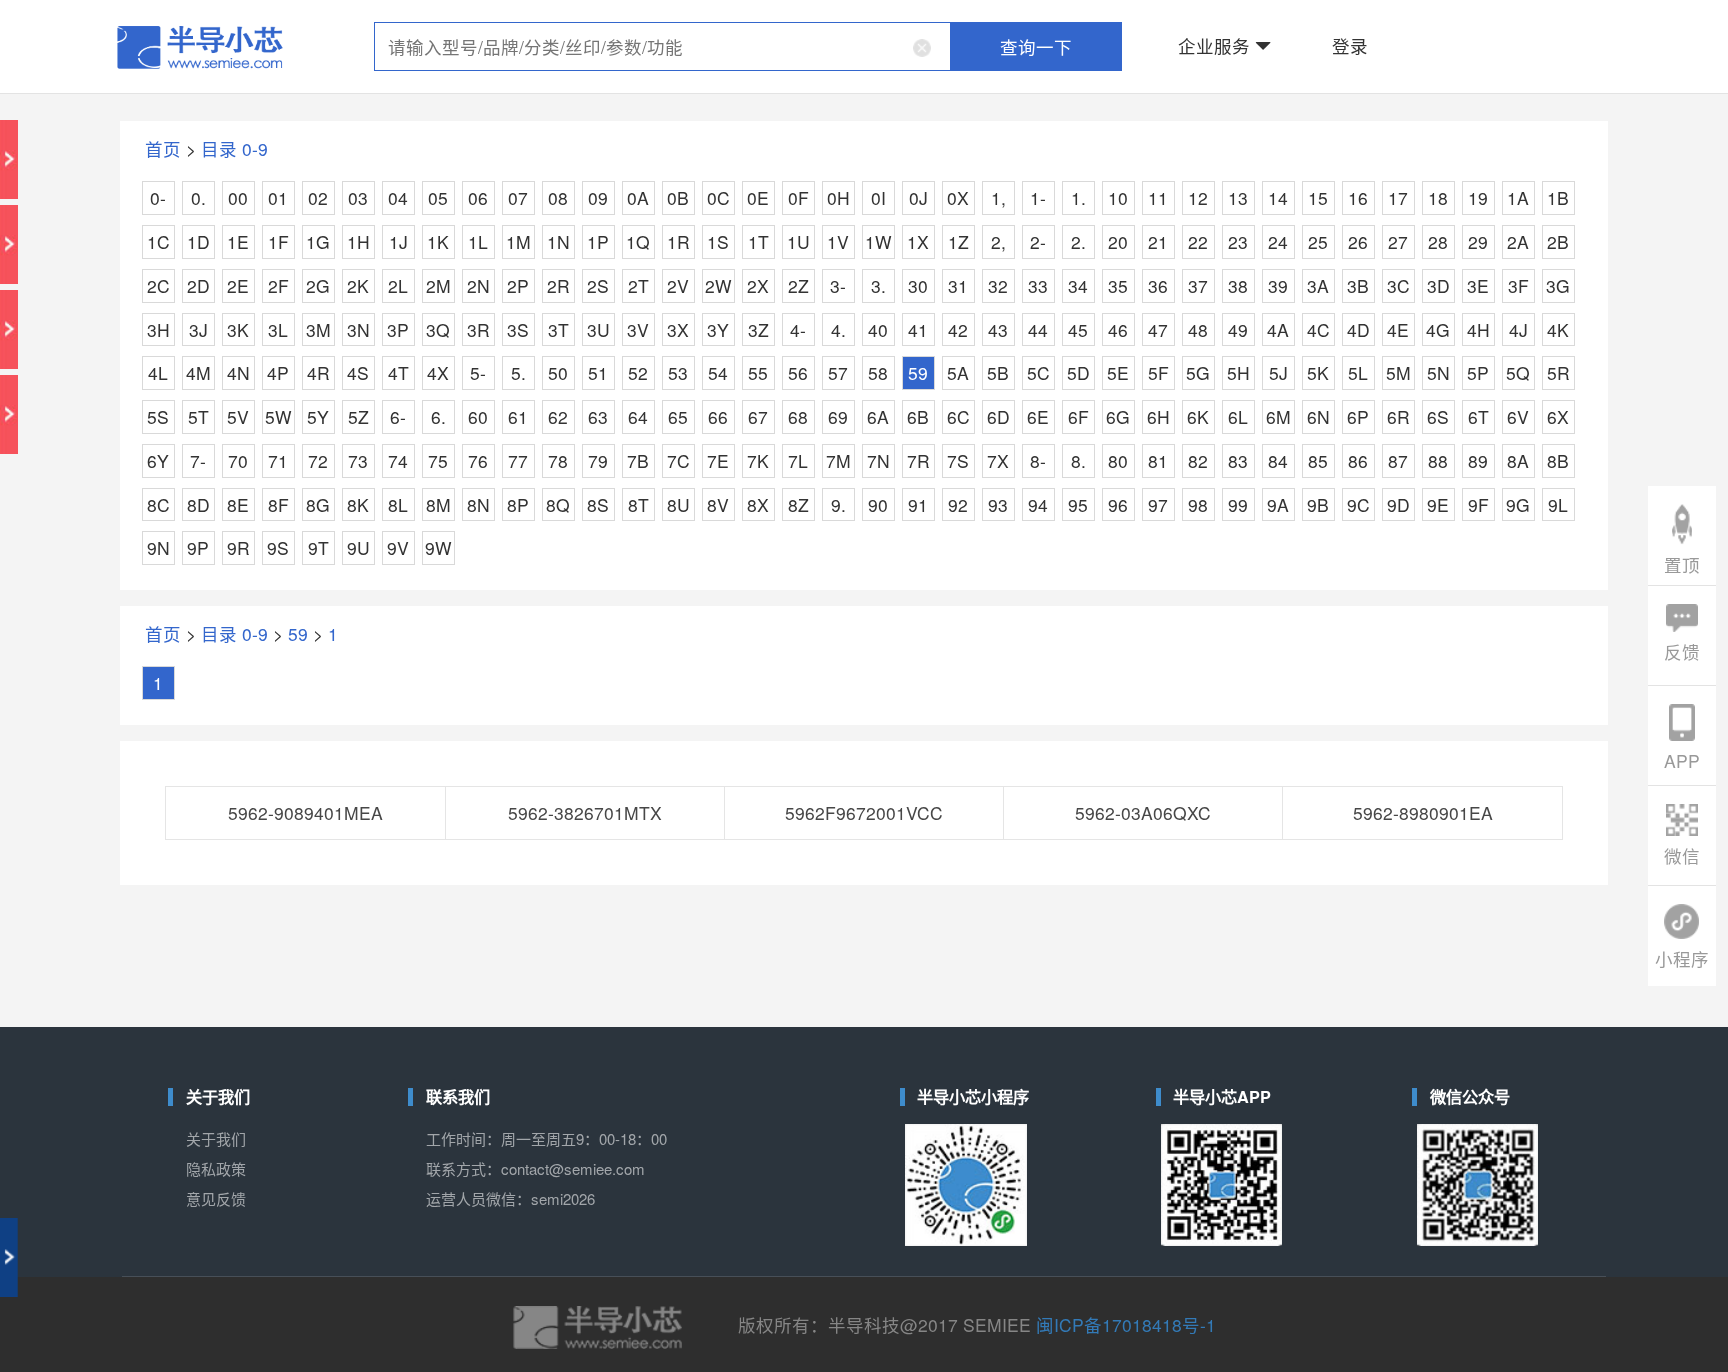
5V (238, 416)
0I (878, 197)
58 (878, 372)
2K (358, 285)
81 (1158, 460)
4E (1398, 329)
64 (638, 416)
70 (238, 460)
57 (838, 372)
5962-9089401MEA (305, 812)
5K (1318, 372)
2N (478, 285)
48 (1198, 329)
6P (1358, 416)
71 (278, 460)
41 (918, 329)
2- (1038, 241)
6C (958, 416)
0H (838, 197)
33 (1038, 285)
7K (758, 460)
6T (1478, 416)
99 (1238, 504)
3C (1398, 285)
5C (1038, 372)
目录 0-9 (234, 148)
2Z (798, 285)
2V (678, 285)
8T (638, 504)
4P (278, 372)
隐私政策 (216, 1168)
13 (1238, 197)
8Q (558, 504)
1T (758, 241)
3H (158, 329)
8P (518, 504)
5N (1438, 372)
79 (598, 460)
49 (1238, 329)
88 (1438, 460)
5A (958, 372)
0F (798, 197)
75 (438, 460)
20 (1118, 241)
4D (1358, 329)
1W (878, 241)
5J (1278, 372)
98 (1198, 504)
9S (278, 547)
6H (1158, 416)
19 (1478, 197)
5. (518, 372)
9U (358, 547)
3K (238, 329)
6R (1398, 416)
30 (918, 285)
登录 (1350, 45)
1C (158, 241)
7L (798, 460)
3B (1358, 285)
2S (598, 285)
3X (678, 329)
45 (1078, 329)
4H (1478, 329)
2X (758, 285)
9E (1438, 504)
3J (198, 329)
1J (398, 241)
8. (1078, 460)
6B (918, 416)
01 (278, 197)
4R (318, 372)
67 (758, 416)
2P (518, 285)
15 (1318, 197)
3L (278, 329)
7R (918, 460)
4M (198, 372)
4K (1558, 329)
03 (358, 197)
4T (398, 372)
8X (758, 504)
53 (678, 372)
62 (558, 416)
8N (478, 504)
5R (1558, 372)
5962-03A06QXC (1143, 812)
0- (158, 197)
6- (398, 416)
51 (598, 372)
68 (798, 416)
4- (798, 329)
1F (278, 241)
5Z (358, 416)
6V (1518, 416)
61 (518, 416)
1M (518, 241)
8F (278, 504)
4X (438, 372)
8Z (798, 504)
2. (1078, 241)
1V (838, 241)
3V (638, 329)
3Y (718, 329)
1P (598, 241)
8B (1558, 460)
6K (1198, 416)
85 (1318, 460)
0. (198, 197)
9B (1318, 504)
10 (1118, 197)
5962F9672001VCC (864, 812)
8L (398, 504)
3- (838, 285)
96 (1118, 504)
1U (798, 241)
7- (198, 460)
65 (678, 416)
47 (1158, 329)
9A (1278, 504)
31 (958, 285)
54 (718, 372)
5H (1238, 372)
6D (998, 416)
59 (918, 372)
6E (1038, 416)
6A (878, 416)
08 (558, 197)
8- (1038, 460)
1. (1078, 197)
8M (438, 504)
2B (1558, 241)
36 (1158, 285)
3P (398, 329)
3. (878, 285)
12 (1198, 197)
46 (1118, 329)
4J (1518, 329)
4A (1278, 329)
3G (1558, 285)
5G (1198, 372)
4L (158, 372)
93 (998, 504)
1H (358, 241)
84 (1278, 460)
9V (398, 547)
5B (998, 372)
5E (1118, 372)
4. (838, 329)
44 (1038, 329)
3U (598, 329)
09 (598, 197)
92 (958, 504)
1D (198, 241)
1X (918, 241)
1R (678, 241)
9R (238, 547)
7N (878, 460)
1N (558, 241)
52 (638, 372)
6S (1438, 416)
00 (238, 197)
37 (1198, 285)
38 (1238, 285)
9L (1558, 504)
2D (198, 285)
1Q (638, 241)
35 (1118, 285)
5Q (1518, 372)
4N (238, 372)
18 (1438, 197)
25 (1318, 241)
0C (718, 197)
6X (1558, 416)
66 (718, 416)
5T (198, 416)
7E (718, 460)
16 (1358, 197)
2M (438, 285)
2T (638, 285)
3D (1438, 285)
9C (1358, 504)
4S (358, 372)
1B (1558, 197)
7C (678, 460)
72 (318, 460)
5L (1358, 372)
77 (518, 460)
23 (1238, 241)
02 (318, 197)
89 (1478, 460)
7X (998, 460)
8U (678, 504)
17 (1398, 197)
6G (1118, 416)
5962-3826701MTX (585, 812)
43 (998, 329)
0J (918, 197)
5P (1478, 372)
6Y (158, 460)
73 (358, 460)
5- (478, 372)
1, (998, 197)
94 (1038, 504)
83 (1238, 460)
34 (1078, 285)
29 (1478, 241)
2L (398, 285)
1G (318, 241)
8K (358, 504)
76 (478, 460)
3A (1318, 285)
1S (718, 241)
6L (1238, 416)
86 (1358, 460)
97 (1158, 504)
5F (1158, 372)
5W (278, 416)
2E (238, 285)
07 (518, 197)
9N (158, 547)
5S (158, 416)
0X (958, 197)
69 (838, 416)
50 (558, 372)
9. (838, 504)
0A (638, 197)
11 (1158, 197)
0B (678, 197)
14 (1278, 197)
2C (158, 285)
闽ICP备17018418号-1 (1126, 1324)
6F (1078, 416)
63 (598, 416)
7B (638, 460)
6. (438, 416)
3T (558, 329)
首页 (163, 148)
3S (518, 329)
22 (1198, 241)
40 (878, 329)
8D (198, 504)
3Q (438, 329)
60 (478, 416)
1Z (958, 241)
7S (958, 460)
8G (318, 504)
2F (278, 285)
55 (758, 372)
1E (238, 241)
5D (1078, 372)
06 (478, 197)
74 (398, 460)
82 (1198, 460)
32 (998, 285)
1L (478, 241)
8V (718, 504)
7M (838, 460)
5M (1398, 372)
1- (1038, 197)
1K (438, 241)
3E (1478, 285)
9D (1398, 504)
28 (1438, 241)
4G (1438, 329)
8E (238, 504)
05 (438, 197)
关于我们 (216, 1138)
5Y (318, 416)
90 (878, 504)
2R (558, 285)
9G (1518, 504)
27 (1398, 241)
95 (1078, 504)
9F (1478, 504)
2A (1518, 241)
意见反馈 (216, 1198)
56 (798, 372)
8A (1518, 460)
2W (718, 285)
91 (918, 504)
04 (398, 197)
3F (1518, 285)
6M (1278, 416)
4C (1318, 329)
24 (1278, 241)
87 (1398, 460)
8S (598, 504)
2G (318, 285)
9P (198, 547)
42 (958, 329)
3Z (758, 329)
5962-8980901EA (1423, 812)
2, (998, 241)
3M (318, 329)
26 (1358, 241)
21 (1158, 241)
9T (318, 547)
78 (558, 460)
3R (478, 329)
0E (758, 197)
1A (1518, 197)
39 (1278, 285)
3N (358, 329)
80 (1118, 460)
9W (438, 547)
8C (158, 504)
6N (1318, 416)
